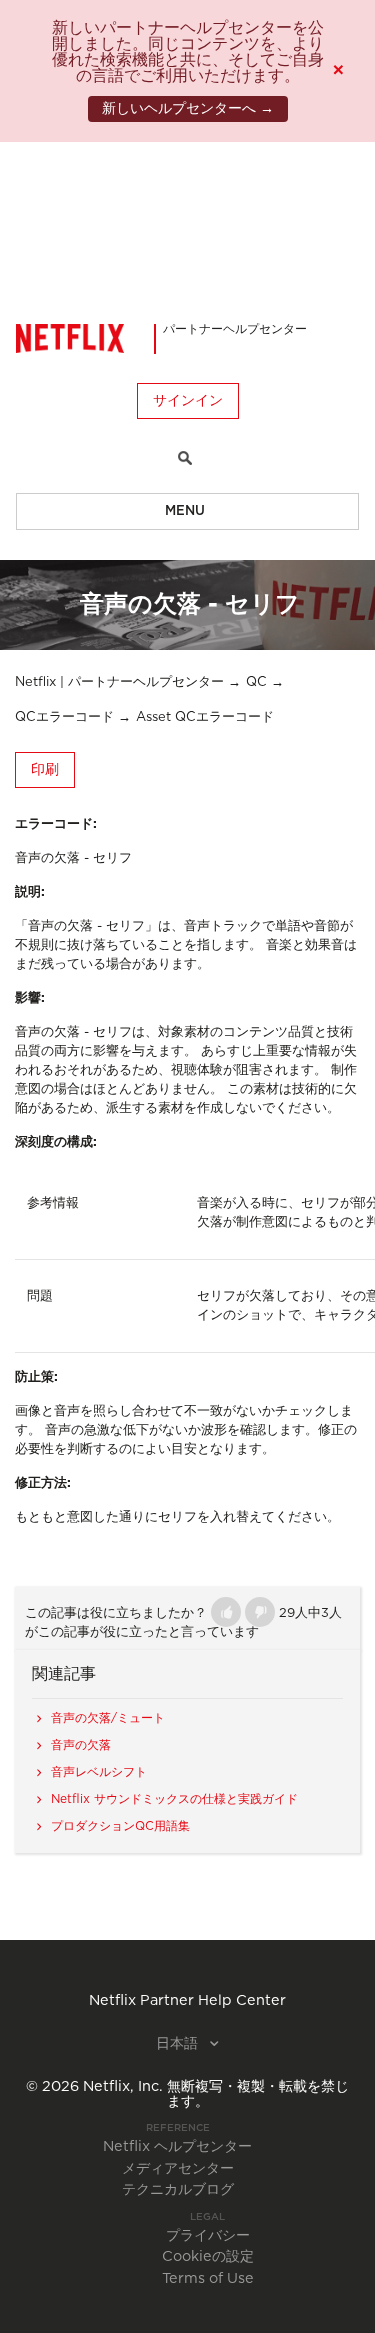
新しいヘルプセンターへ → (188, 109)
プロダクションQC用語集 (120, 1826)
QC (256, 682)
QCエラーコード (64, 717)
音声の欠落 (81, 1745)
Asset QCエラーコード (205, 717)
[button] (226, 1612)
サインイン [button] (188, 401)
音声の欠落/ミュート (108, 1718)
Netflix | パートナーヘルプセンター (119, 682)
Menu (185, 511)
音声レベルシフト (99, 1772)
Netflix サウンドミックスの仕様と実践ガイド (174, 1799)
